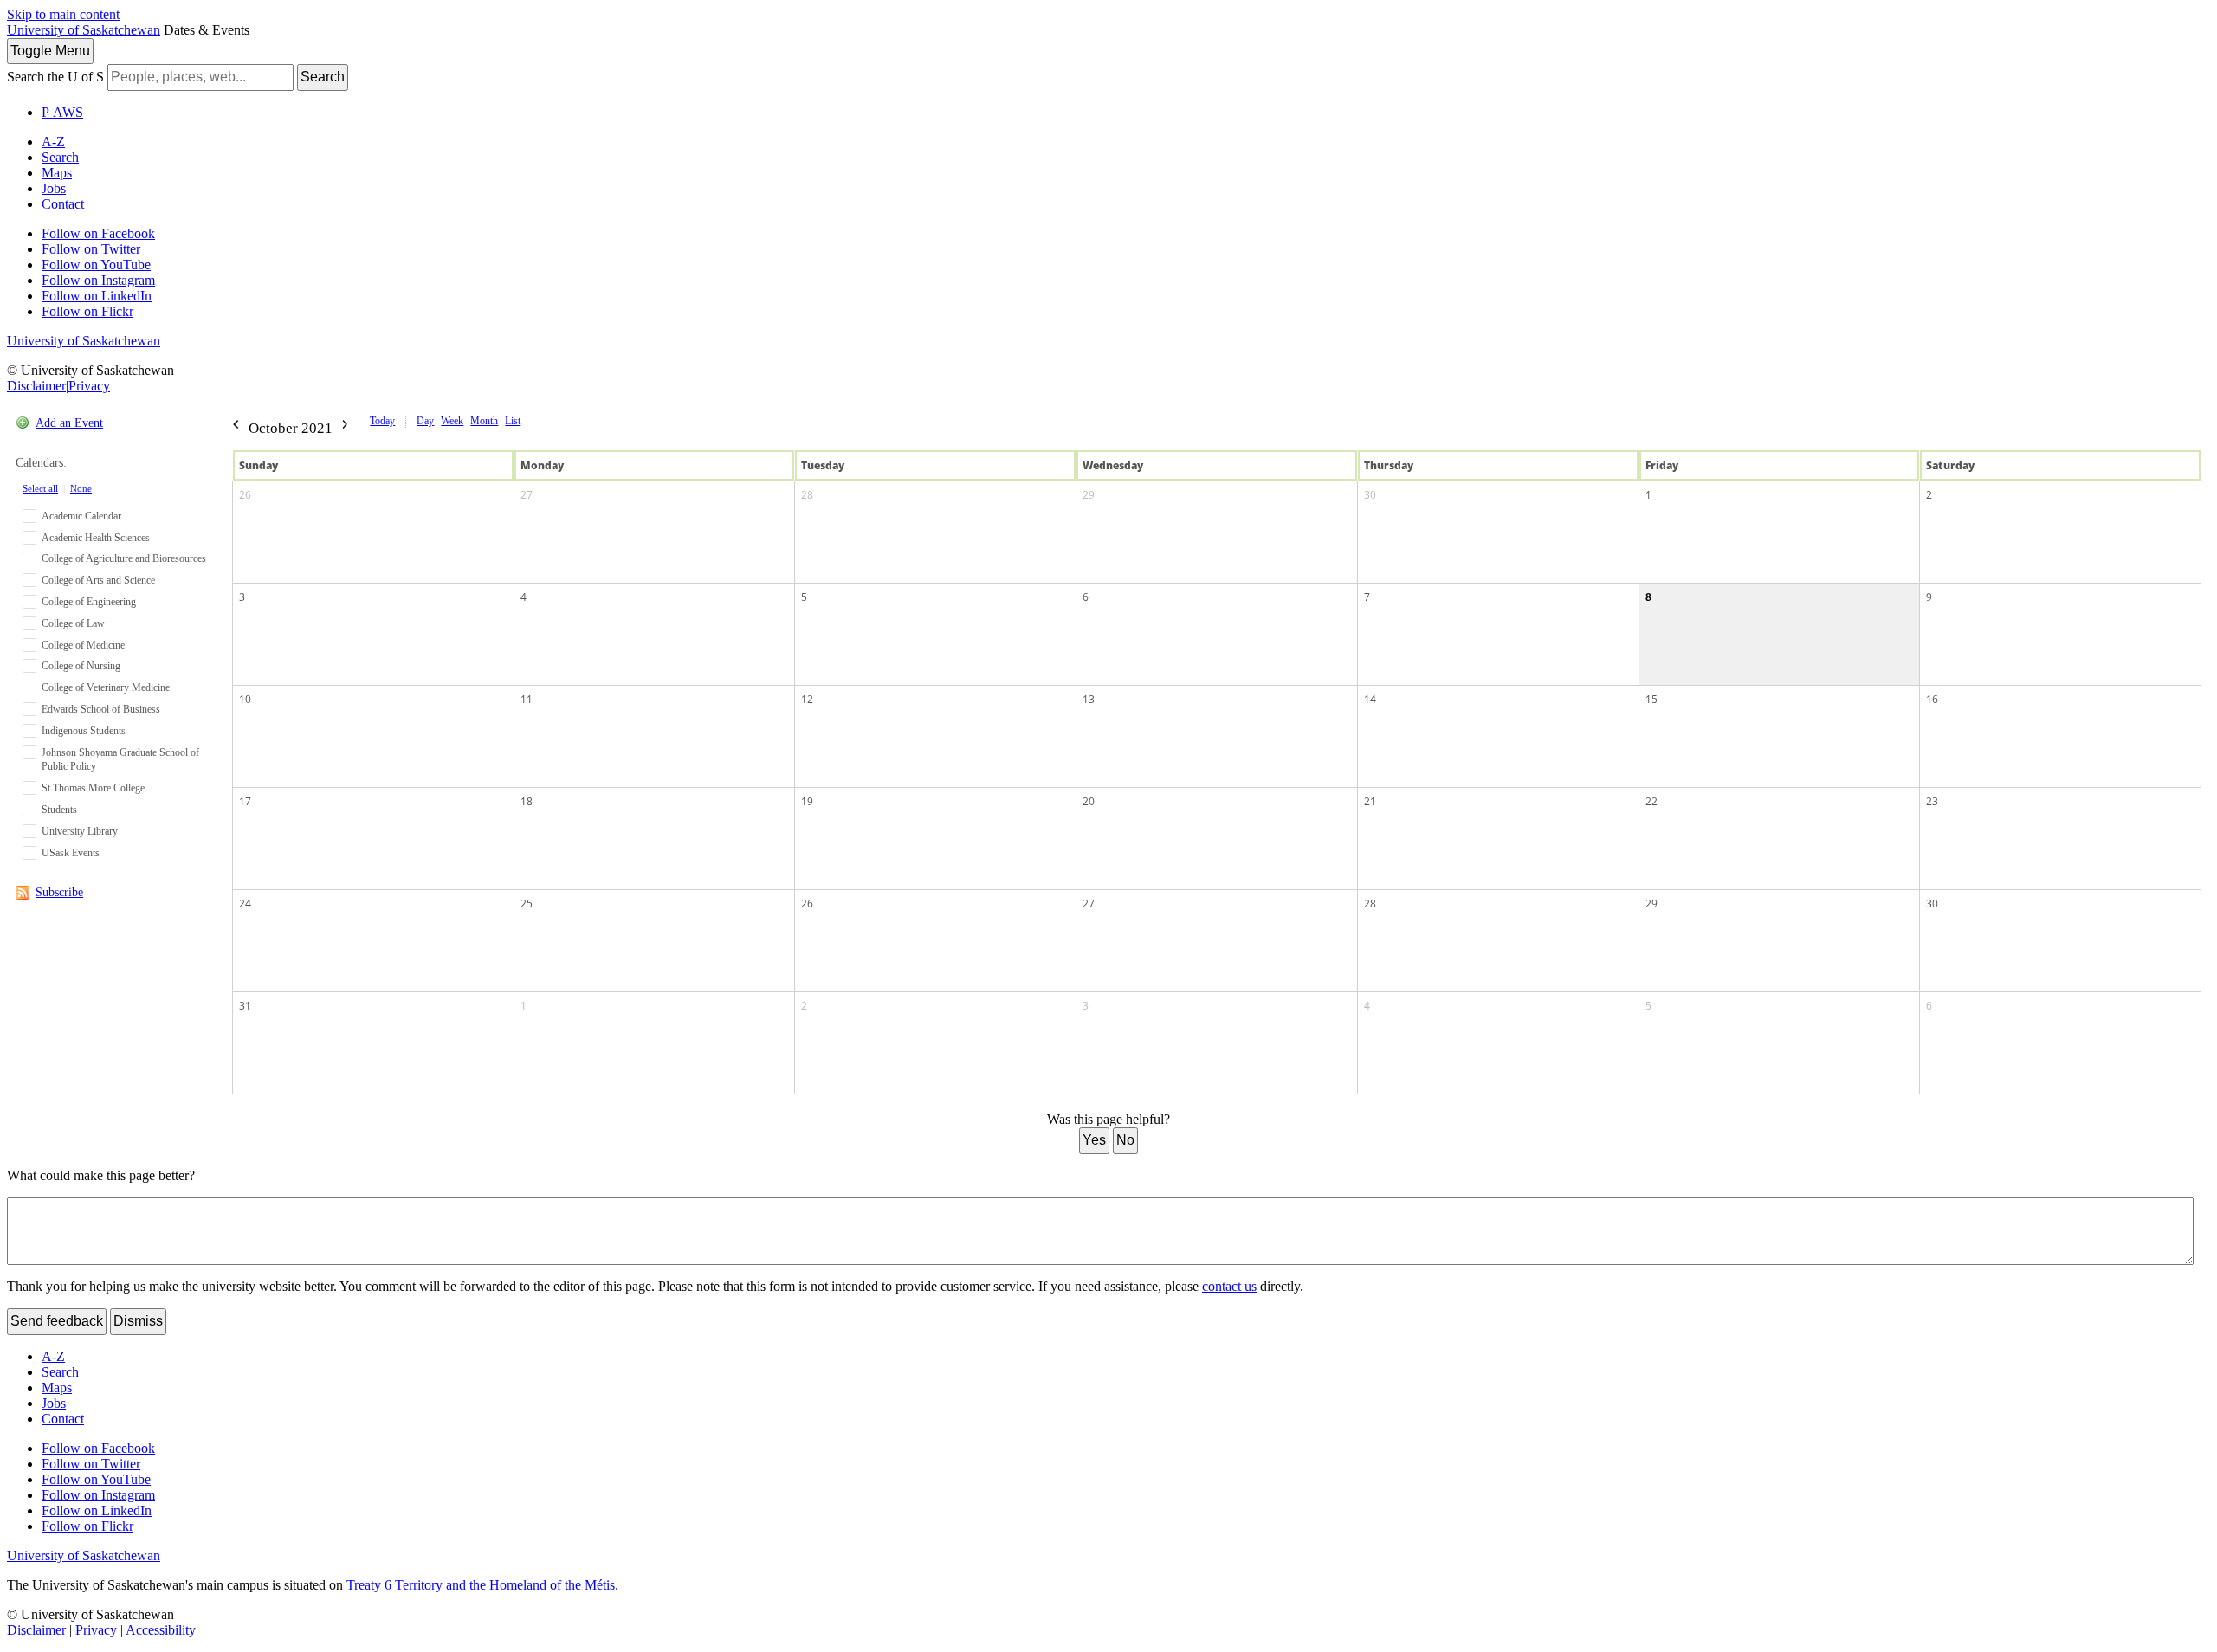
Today (382, 421)
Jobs (54, 188)
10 (245, 699)
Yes (1094, 1140)
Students (59, 810)
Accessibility (161, 1630)
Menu (50, 51)
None (81, 488)
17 (245, 801)
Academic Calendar (81, 516)
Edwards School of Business (101, 709)
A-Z (53, 142)
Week (452, 421)
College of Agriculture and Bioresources (124, 558)
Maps (57, 173)
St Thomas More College (93, 788)
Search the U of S (55, 77)
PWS (62, 112)
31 (245, 1006)
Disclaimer (36, 386)
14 (1370, 699)
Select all (40, 488)
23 (1932, 801)
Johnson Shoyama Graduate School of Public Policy (120, 760)
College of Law (73, 623)
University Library (80, 831)
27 (527, 495)
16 (1932, 699)
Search (323, 77)
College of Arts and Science (98, 580)
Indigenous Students (84, 731)
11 (527, 699)
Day (425, 421)
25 (527, 903)
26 (245, 495)
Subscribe (59, 892)
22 (1651, 801)
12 (807, 699)
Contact (63, 204)
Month (484, 421)
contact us (1229, 1286)
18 (527, 801)
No (1125, 1140)
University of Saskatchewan (84, 30)
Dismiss (138, 1321)
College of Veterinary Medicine (106, 687)
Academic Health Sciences (96, 538)
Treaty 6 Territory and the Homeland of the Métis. (482, 1585)
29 (1089, 495)
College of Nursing (81, 666)
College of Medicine (83, 645)
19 (807, 801)
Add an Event (69, 423)
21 (1370, 801)
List (513, 421)
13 (1089, 699)
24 (245, 903)
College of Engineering (89, 602)
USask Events (71, 853)
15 (1651, 699)
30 (1370, 495)
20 (1089, 801)
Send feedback (57, 1321)
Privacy (89, 386)
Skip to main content (63, 14)
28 (807, 495)
